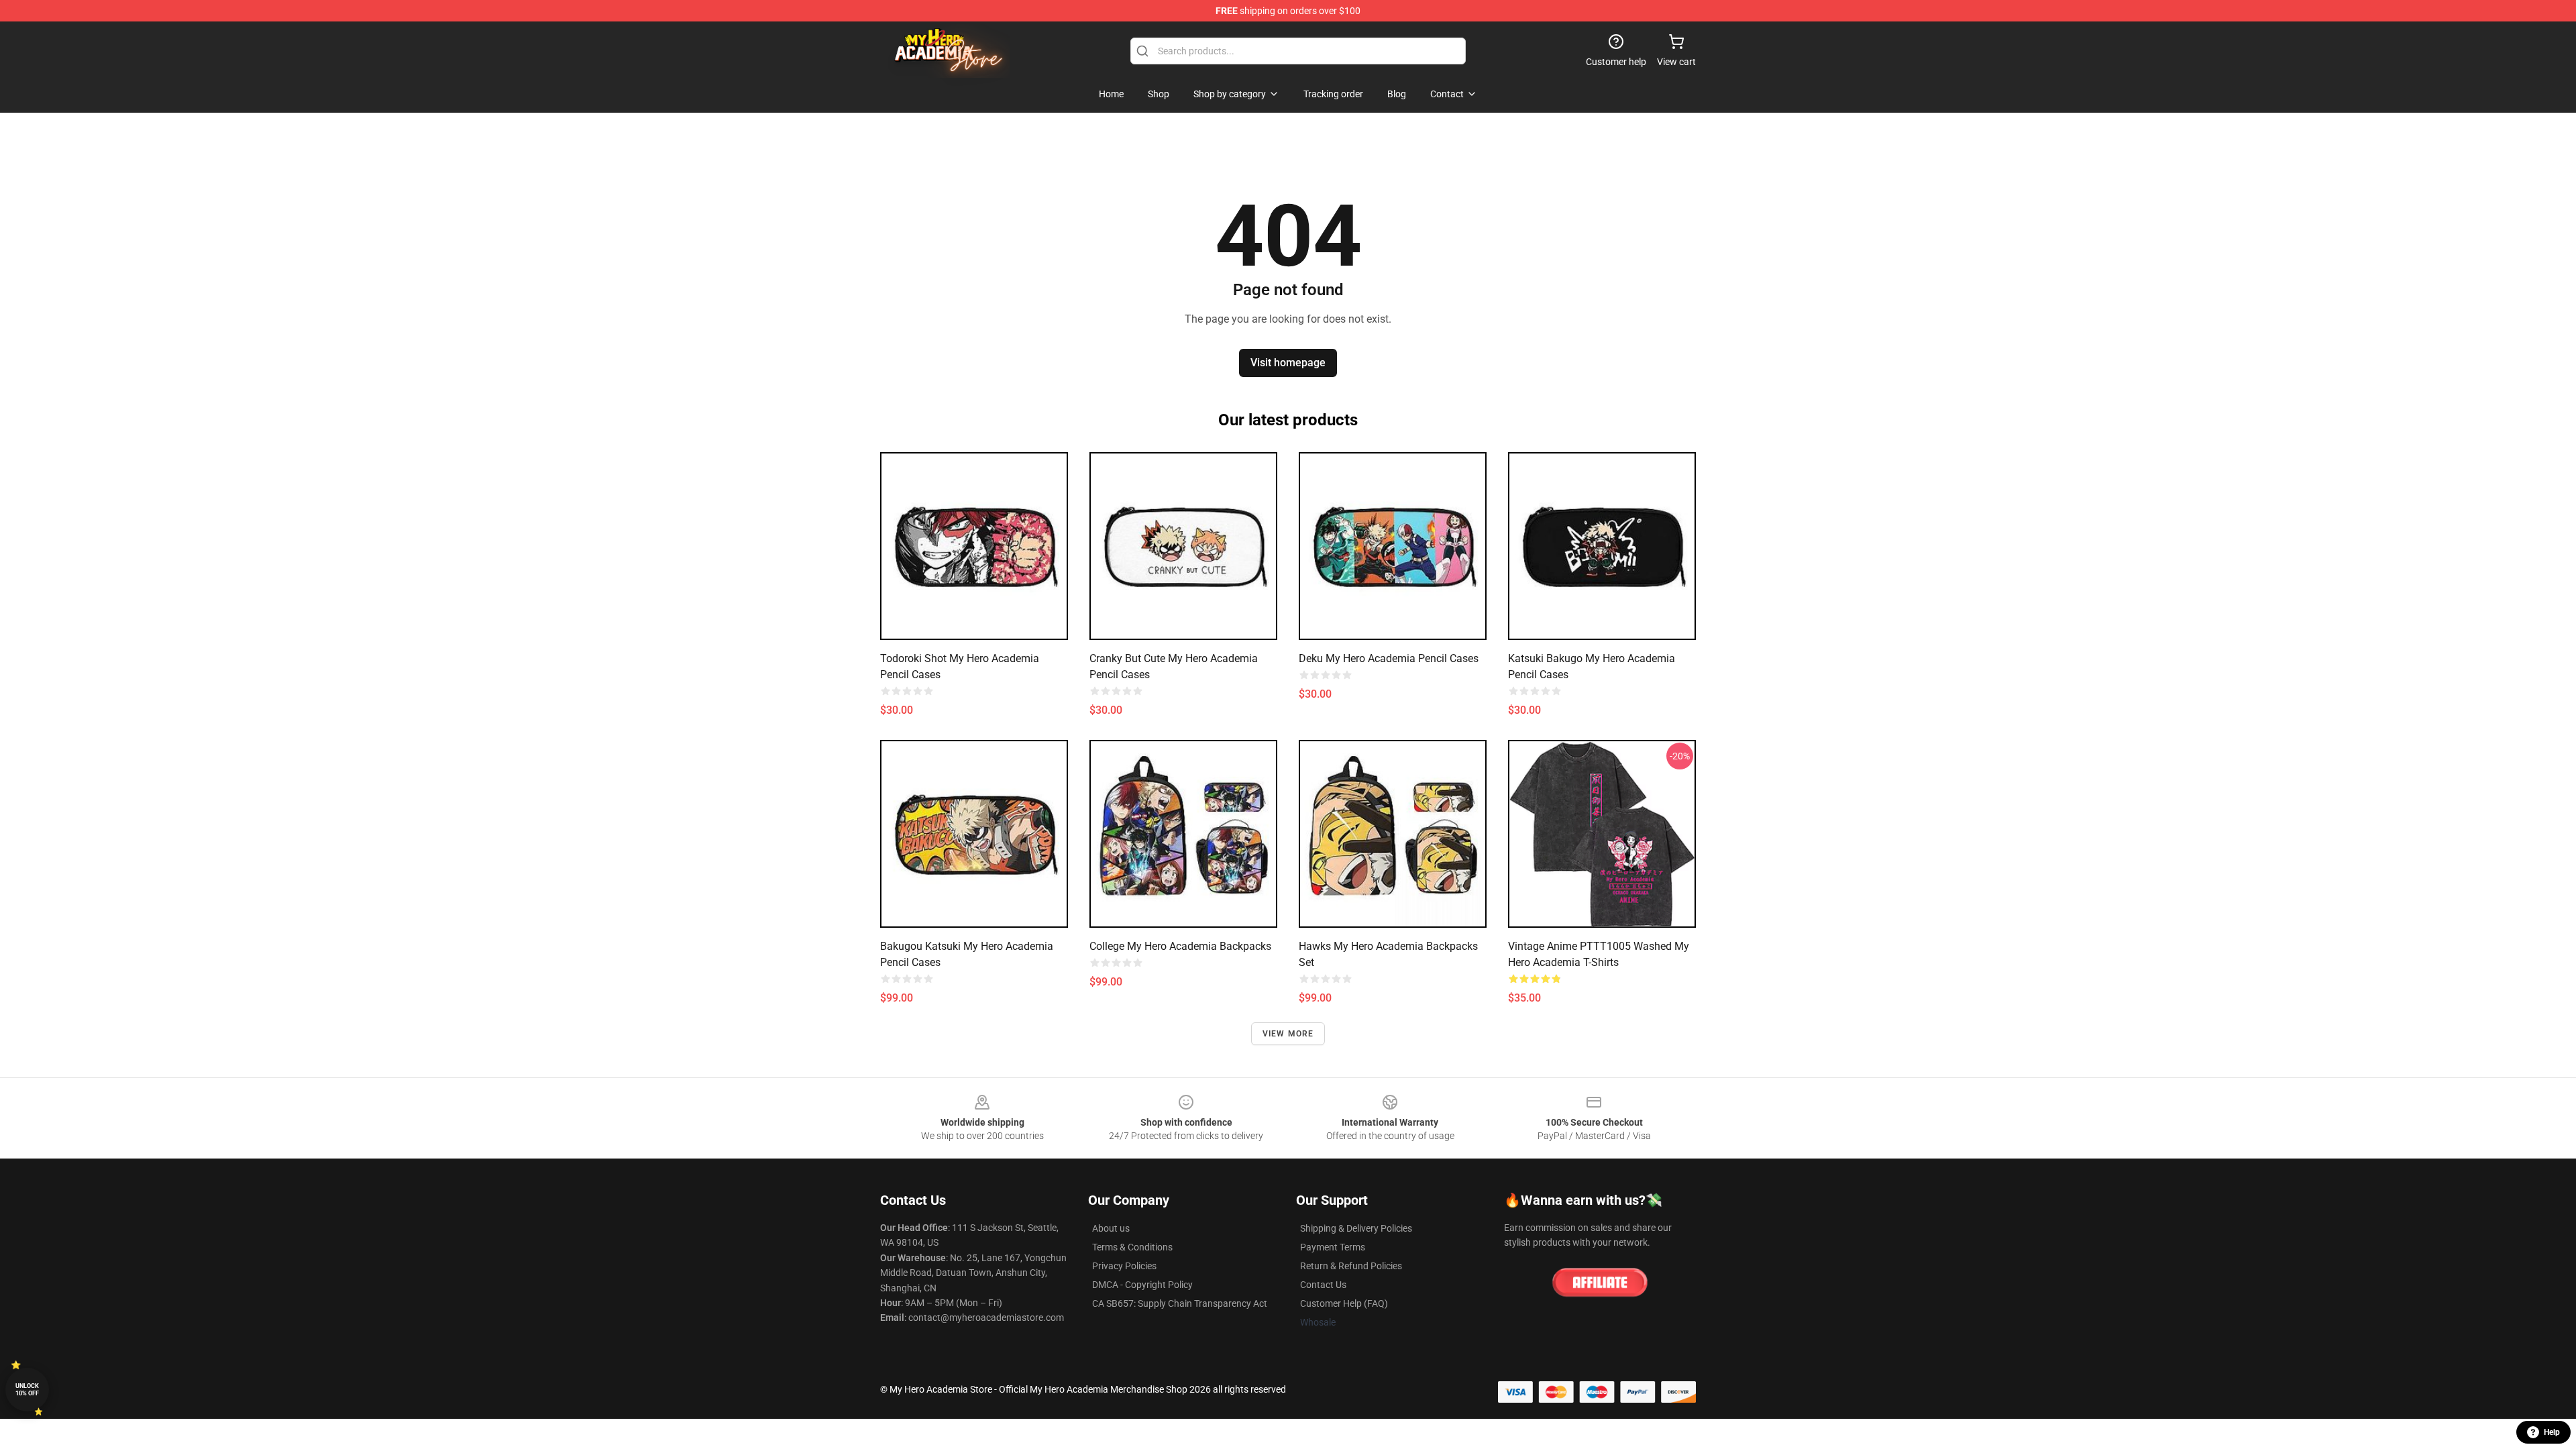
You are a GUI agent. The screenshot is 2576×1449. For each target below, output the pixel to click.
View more (1288, 1034)
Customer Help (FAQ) (1344, 1303)
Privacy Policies (1124, 1266)
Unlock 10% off (27, 1390)
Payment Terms (1333, 1247)
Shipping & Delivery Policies (1356, 1228)
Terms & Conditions (1132, 1247)
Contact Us (1323, 1285)
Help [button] (2552, 1432)
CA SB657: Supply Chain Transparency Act (1180, 1303)
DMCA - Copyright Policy (1142, 1285)
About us (1111, 1228)
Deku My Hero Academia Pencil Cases (1389, 658)
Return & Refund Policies (1351, 1266)
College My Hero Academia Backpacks (1180, 946)
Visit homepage (1288, 363)
